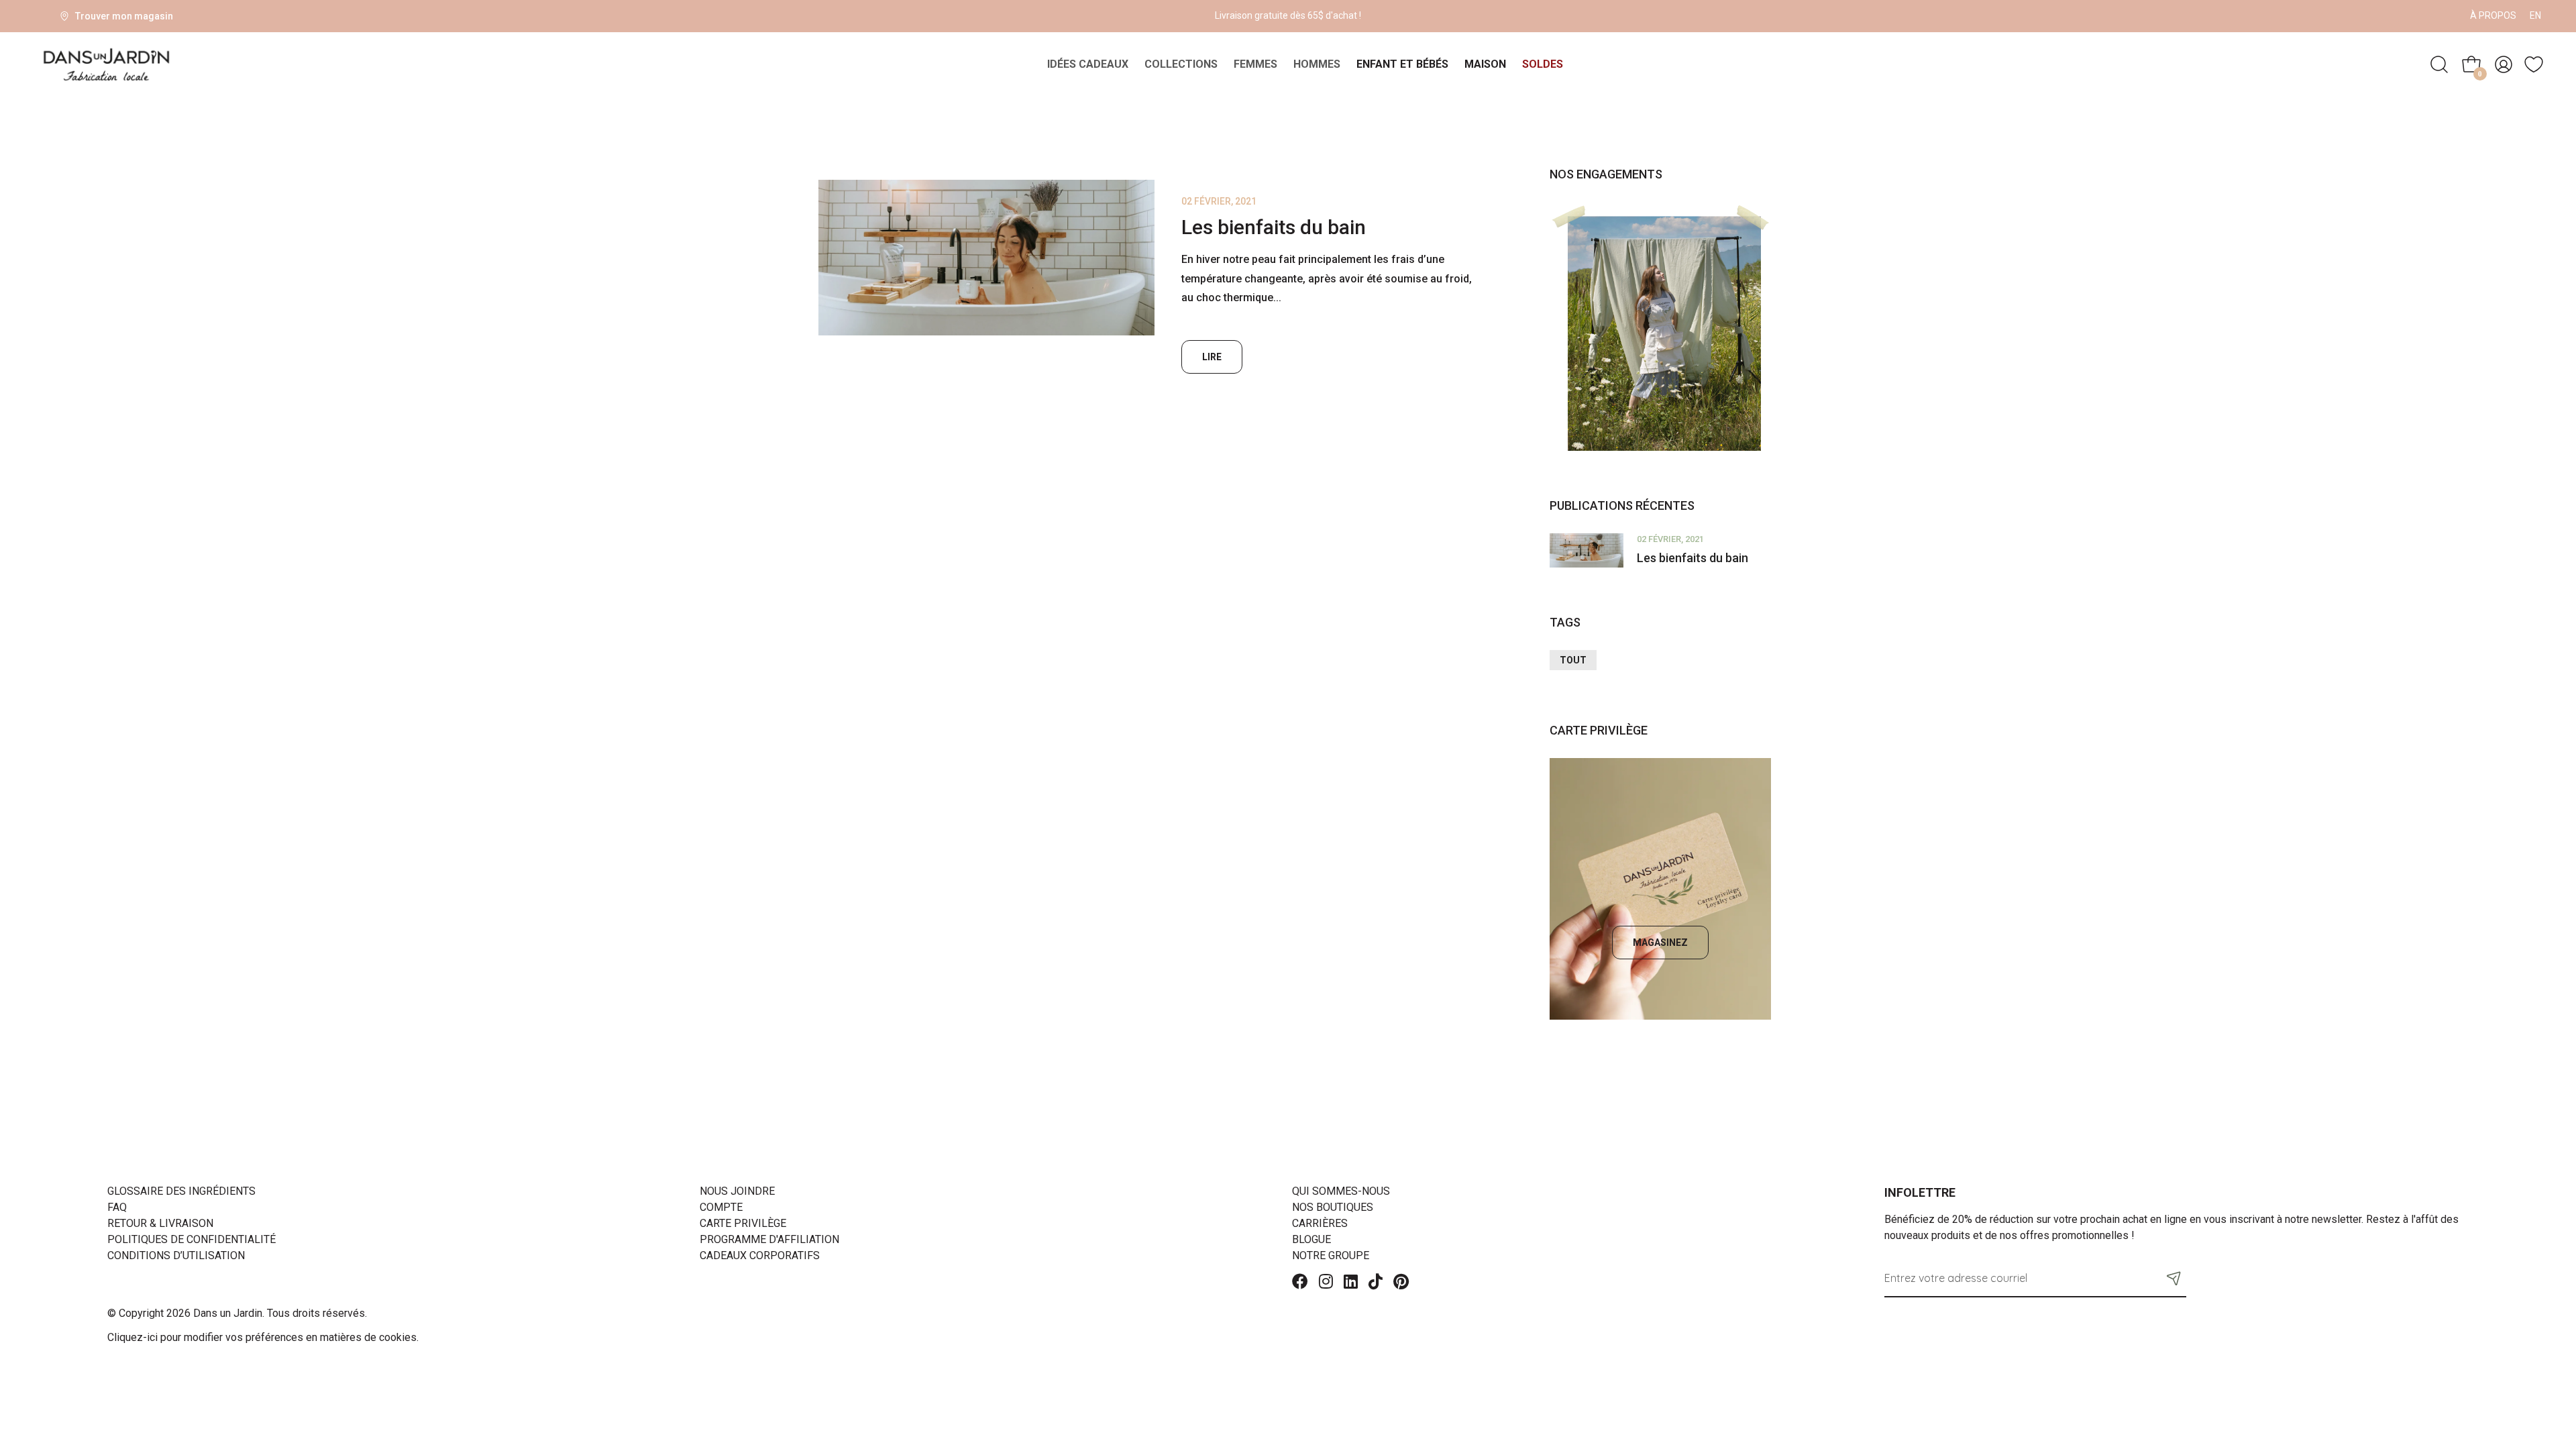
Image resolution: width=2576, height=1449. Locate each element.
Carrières (1320, 1223)
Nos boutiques (1333, 1207)
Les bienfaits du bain (1274, 227)
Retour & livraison (160, 1223)
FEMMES (1255, 64)
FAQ (117, 1207)
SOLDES (1543, 64)
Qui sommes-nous (1341, 1191)
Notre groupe (1331, 1255)
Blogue (1311, 1239)
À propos (2493, 15)
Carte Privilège (743, 1223)
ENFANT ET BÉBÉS (1402, 64)
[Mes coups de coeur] (2534, 64)
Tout (1573, 660)
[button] (2174, 1278)
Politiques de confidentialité (192, 1239)
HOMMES (1317, 64)
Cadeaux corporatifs (760, 1255)
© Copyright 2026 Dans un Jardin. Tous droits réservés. (237, 1313)
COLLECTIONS (1181, 64)
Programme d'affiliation (769, 1239)
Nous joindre (737, 1191)
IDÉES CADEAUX (1088, 64)
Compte (721, 1207)
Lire (1212, 357)
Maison (1485, 64)
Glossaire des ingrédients (181, 1191)
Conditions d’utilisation (176, 1255)
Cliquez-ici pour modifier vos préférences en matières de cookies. (263, 1337)
